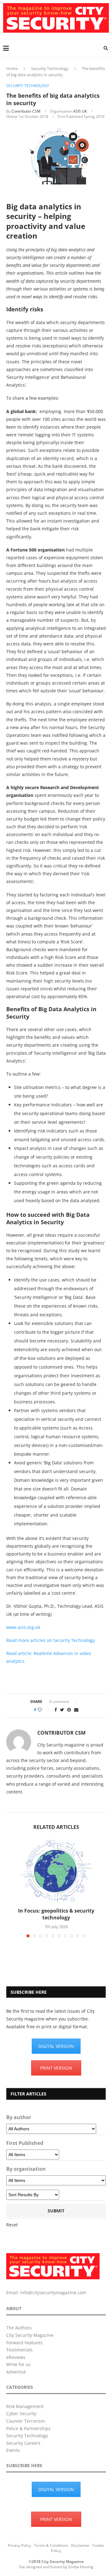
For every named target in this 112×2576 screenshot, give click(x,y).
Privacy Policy (19, 2545)
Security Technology (50, 68)
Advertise (16, 2372)
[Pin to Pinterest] (69, 1710)
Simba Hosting (81, 2567)
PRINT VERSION (56, 2068)
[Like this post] (44, 1710)
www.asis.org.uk (23, 1627)
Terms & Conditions (51, 2545)
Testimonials (19, 2350)
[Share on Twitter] (62, 1710)
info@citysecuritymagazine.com (53, 2292)
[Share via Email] (76, 1710)
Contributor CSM (26, 111)
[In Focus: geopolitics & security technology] (56, 1871)
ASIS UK (80, 111)
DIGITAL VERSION (56, 2046)
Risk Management (25, 2406)
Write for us (19, 2364)
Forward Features (24, 2343)
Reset (12, 2225)
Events (13, 2450)
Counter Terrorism (26, 2421)
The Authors (19, 2328)
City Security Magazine (30, 2335)
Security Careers (23, 2443)
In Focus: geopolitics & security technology (56, 1914)
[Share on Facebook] (56, 1710)
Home (12, 68)
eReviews (16, 2357)
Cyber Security (21, 2413)
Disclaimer (80, 2545)
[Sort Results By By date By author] (33, 2195)
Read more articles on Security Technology (51, 1640)
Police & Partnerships (28, 2428)
